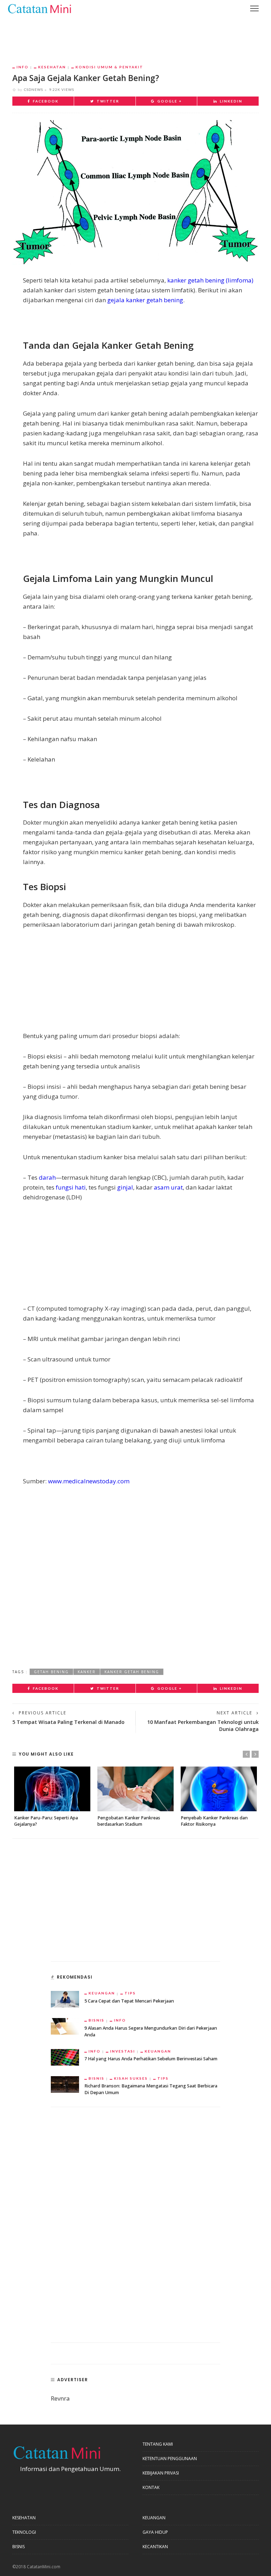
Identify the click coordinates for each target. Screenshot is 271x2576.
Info (23, 67)
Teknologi (24, 2532)
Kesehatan (52, 67)
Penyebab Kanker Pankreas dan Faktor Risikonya (214, 1821)
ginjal (125, 1187)
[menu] (254, 8)
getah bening (51, 1672)
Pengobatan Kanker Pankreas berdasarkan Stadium (129, 1821)
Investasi (123, 2051)
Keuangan (102, 1993)
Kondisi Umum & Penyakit (109, 67)
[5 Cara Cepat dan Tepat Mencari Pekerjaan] (65, 1998)
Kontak (151, 2487)
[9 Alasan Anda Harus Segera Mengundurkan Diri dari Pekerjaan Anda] (65, 2026)
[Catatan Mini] (39, 8)
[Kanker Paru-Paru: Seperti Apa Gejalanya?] (52, 1789)
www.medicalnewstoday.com (89, 1481)
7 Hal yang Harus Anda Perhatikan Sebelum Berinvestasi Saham (151, 2059)
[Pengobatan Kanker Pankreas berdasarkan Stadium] (135, 1789)
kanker (87, 1672)
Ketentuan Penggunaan (170, 2459)
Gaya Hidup (155, 2532)
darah (47, 1177)
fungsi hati (71, 1187)
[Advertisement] (135, 36)
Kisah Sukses (131, 2078)
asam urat (168, 1187)
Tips (130, 1993)
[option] (52, 1797)
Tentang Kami (158, 2444)
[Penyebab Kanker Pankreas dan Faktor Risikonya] (219, 1789)
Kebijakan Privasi (161, 2473)
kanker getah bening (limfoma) (210, 280)
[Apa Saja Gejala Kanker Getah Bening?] (135, 192)
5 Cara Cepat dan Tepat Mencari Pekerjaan (129, 2001)
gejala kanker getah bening (145, 300)
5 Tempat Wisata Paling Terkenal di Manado (68, 1722)
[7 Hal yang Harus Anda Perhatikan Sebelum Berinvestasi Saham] (65, 2057)
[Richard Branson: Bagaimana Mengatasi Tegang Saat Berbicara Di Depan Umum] (65, 2084)
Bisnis (97, 2020)
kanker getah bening (132, 1672)
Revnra (60, 2398)
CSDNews (34, 89)
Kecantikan (155, 2547)
